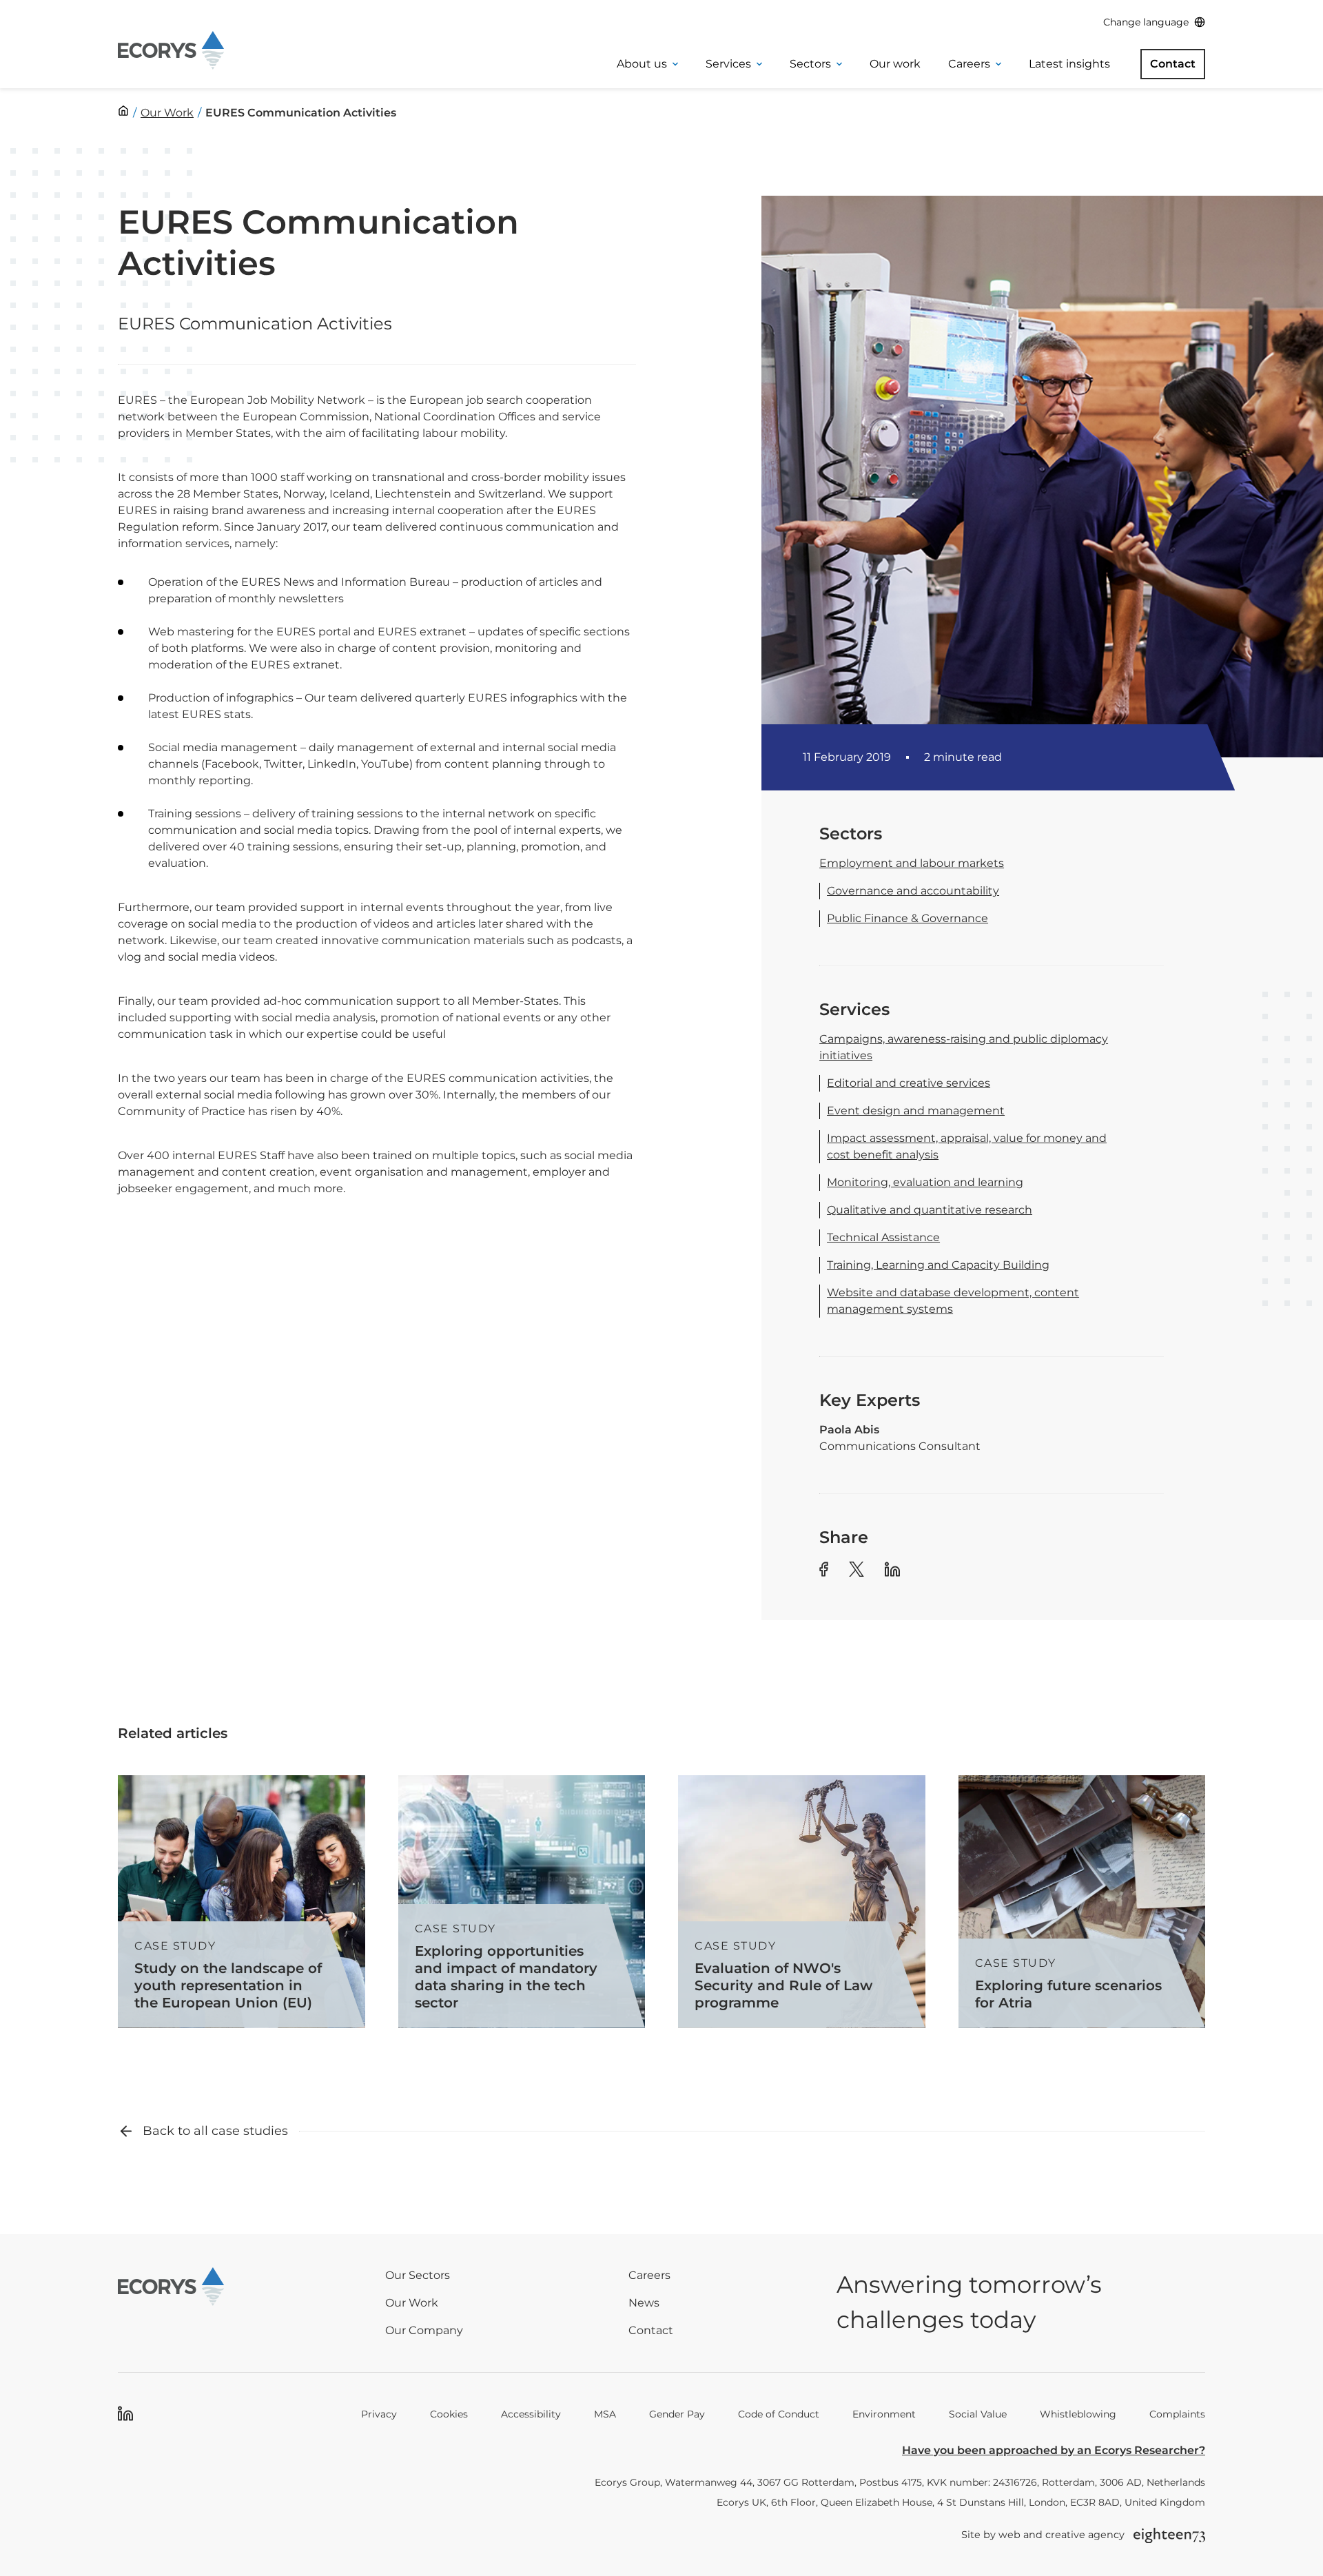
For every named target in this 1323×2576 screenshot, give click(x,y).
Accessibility (531, 2414)
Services (728, 64)
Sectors (810, 64)
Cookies (449, 2414)
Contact (1173, 64)
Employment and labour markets (912, 863)
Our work (895, 64)
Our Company (424, 2330)
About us (642, 64)
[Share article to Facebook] (824, 1572)
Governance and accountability (913, 891)
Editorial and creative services (909, 1083)
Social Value (978, 2414)
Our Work (412, 2303)
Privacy (379, 2414)
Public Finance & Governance (907, 918)
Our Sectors (418, 2275)
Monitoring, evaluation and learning (925, 1182)
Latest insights (1069, 64)
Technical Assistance (883, 1237)
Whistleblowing (1078, 2414)
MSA (605, 2414)
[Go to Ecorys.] (123, 111)
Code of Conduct (779, 2414)
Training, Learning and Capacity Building (938, 1265)
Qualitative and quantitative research (930, 1210)
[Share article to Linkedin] (892, 1572)
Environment (884, 2414)
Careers (969, 64)
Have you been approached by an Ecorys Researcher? (1054, 2450)
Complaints (1177, 2414)
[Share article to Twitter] (857, 1572)
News (644, 2303)
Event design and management (916, 1111)
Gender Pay (677, 2414)
